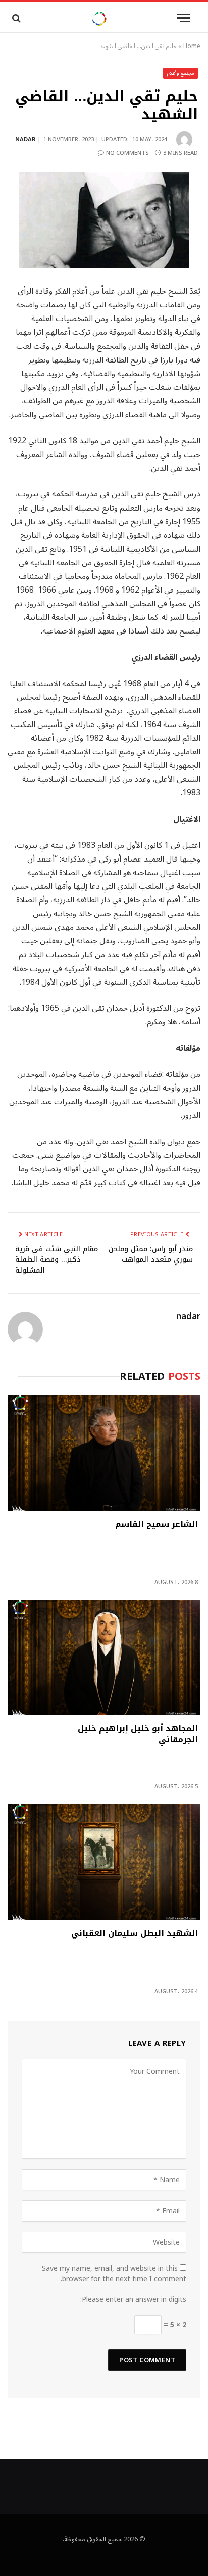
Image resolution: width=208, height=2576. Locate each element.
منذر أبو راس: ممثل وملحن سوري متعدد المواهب (151, 1254)
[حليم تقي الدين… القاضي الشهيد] (104, 220)
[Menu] (184, 18)
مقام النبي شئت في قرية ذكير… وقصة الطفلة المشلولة (57, 1260)
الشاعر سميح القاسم (157, 1525)
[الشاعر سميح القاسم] (104, 1453)
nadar (25, 139)
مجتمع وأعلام (181, 73)
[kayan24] (99, 18)
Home (192, 46)
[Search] (15, 18)
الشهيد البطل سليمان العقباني (135, 1934)
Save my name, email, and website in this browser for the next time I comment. (114, 2274)
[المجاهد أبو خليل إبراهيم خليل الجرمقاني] (104, 1658)
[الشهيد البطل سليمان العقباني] (104, 1862)
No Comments (127, 153)
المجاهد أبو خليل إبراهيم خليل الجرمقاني (138, 1735)
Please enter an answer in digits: (133, 2300)
